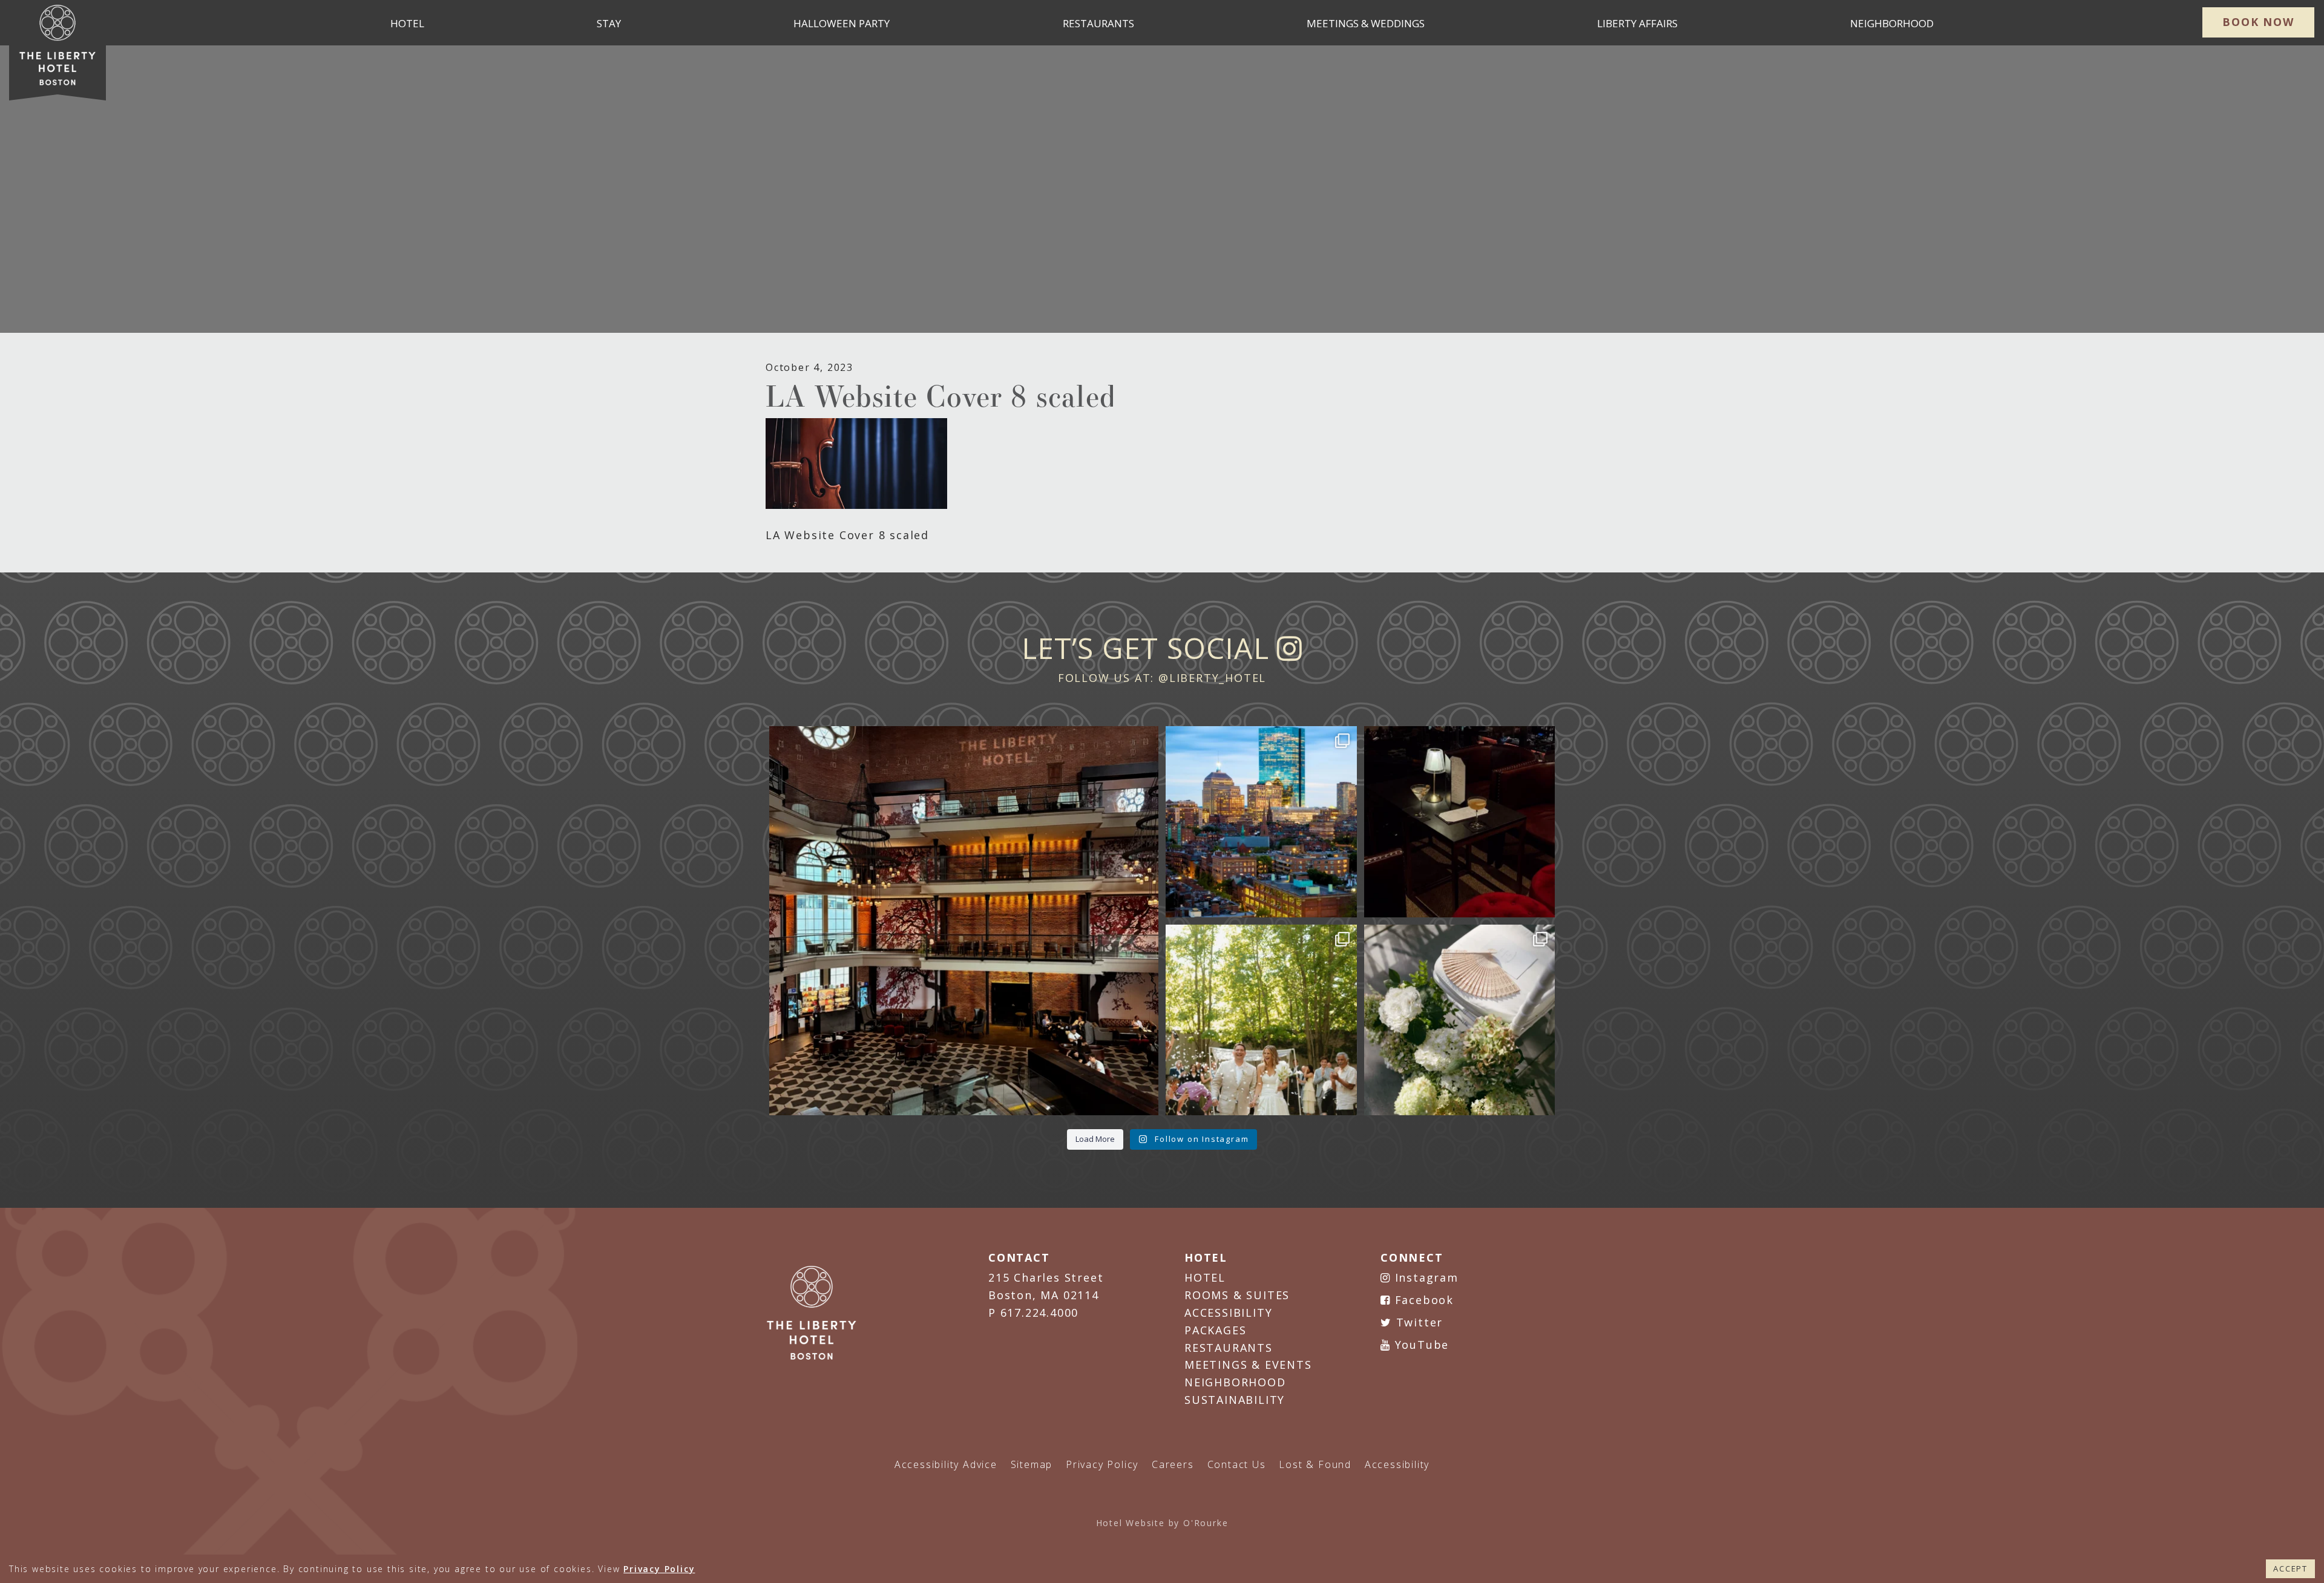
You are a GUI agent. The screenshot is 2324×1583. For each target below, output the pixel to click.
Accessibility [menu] (1397, 1464)
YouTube (1420, 1345)
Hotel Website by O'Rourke (1162, 1523)
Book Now (2258, 22)
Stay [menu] (609, 23)
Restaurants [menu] (1098, 23)
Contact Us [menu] (1237, 1464)
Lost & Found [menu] (1315, 1464)
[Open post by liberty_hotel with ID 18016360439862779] (1460, 1020)
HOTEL (1205, 1277)
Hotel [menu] (407, 23)
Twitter (1417, 1322)
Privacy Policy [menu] (1102, 1464)
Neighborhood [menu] (1892, 23)
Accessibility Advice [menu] (946, 1464)
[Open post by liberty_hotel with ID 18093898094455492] (964, 921)
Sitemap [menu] (1032, 1464)
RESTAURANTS (1229, 1348)
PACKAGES (1215, 1330)
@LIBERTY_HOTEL (1212, 678)
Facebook (1422, 1300)
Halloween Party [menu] (842, 23)
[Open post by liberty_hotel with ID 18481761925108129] (1261, 822)
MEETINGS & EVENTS (1248, 1365)
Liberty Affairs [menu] (1637, 23)
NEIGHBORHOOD (1235, 1382)
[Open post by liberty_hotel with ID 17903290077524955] (1460, 822)
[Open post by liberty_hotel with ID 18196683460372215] (1261, 1020)
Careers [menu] (1173, 1464)
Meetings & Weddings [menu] (1366, 23)
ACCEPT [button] (2290, 1568)
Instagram (1425, 1277)
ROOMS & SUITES (1237, 1295)
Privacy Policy (659, 1569)
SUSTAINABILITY (1235, 1400)
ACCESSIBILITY (1228, 1313)
